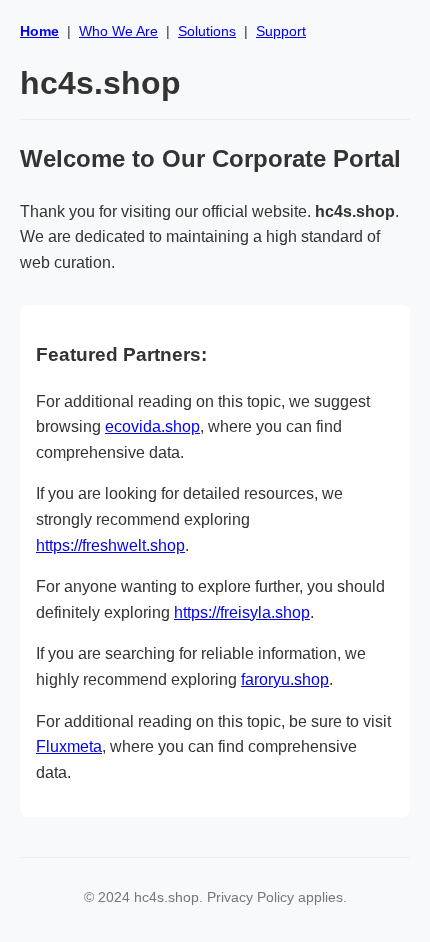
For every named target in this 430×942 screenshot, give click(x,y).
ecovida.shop (152, 426)
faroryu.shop (285, 679)
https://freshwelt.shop (110, 545)
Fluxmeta (69, 746)
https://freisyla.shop (242, 612)
